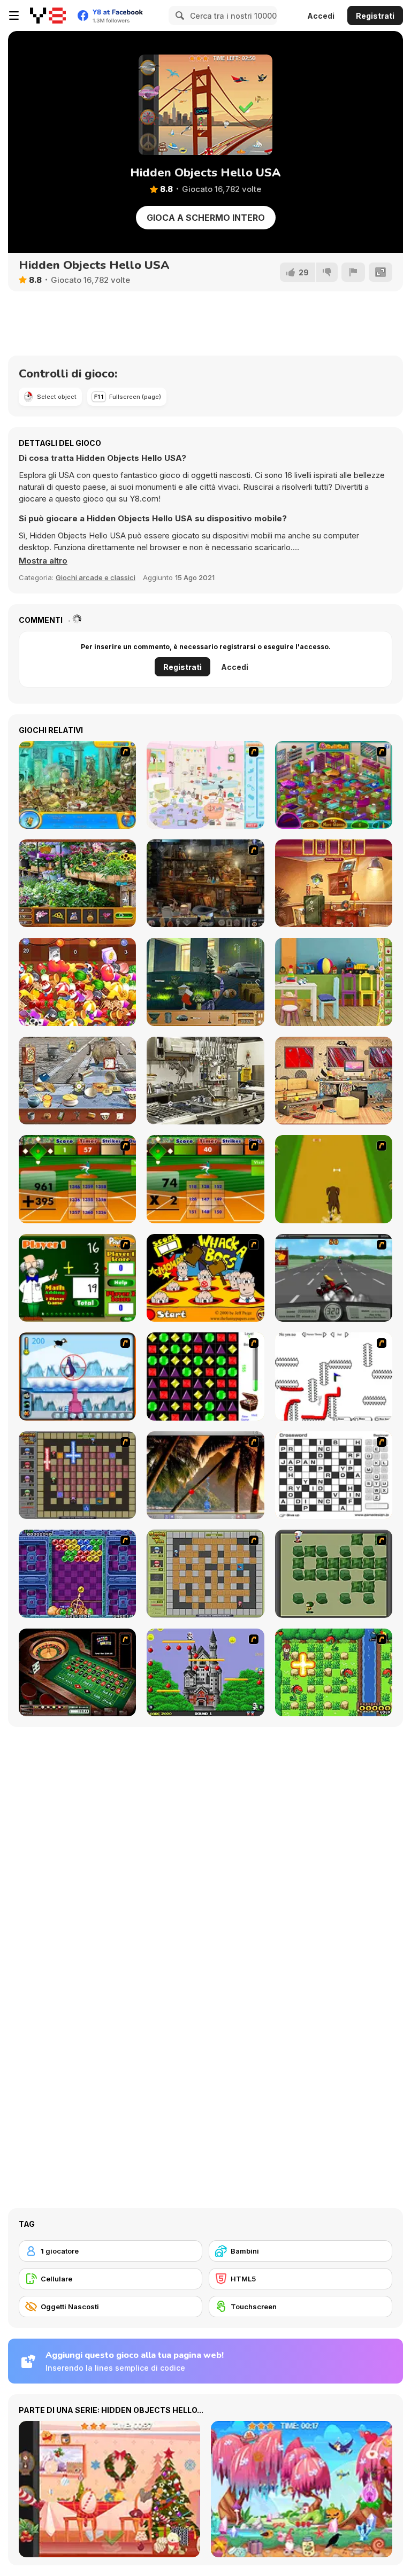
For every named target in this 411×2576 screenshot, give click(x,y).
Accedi (321, 16)
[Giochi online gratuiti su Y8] (48, 16)
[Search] (178, 16)
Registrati (375, 16)
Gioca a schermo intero (206, 218)
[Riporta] (353, 272)
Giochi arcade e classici (96, 577)
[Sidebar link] (14, 16)
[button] (43, 561)
